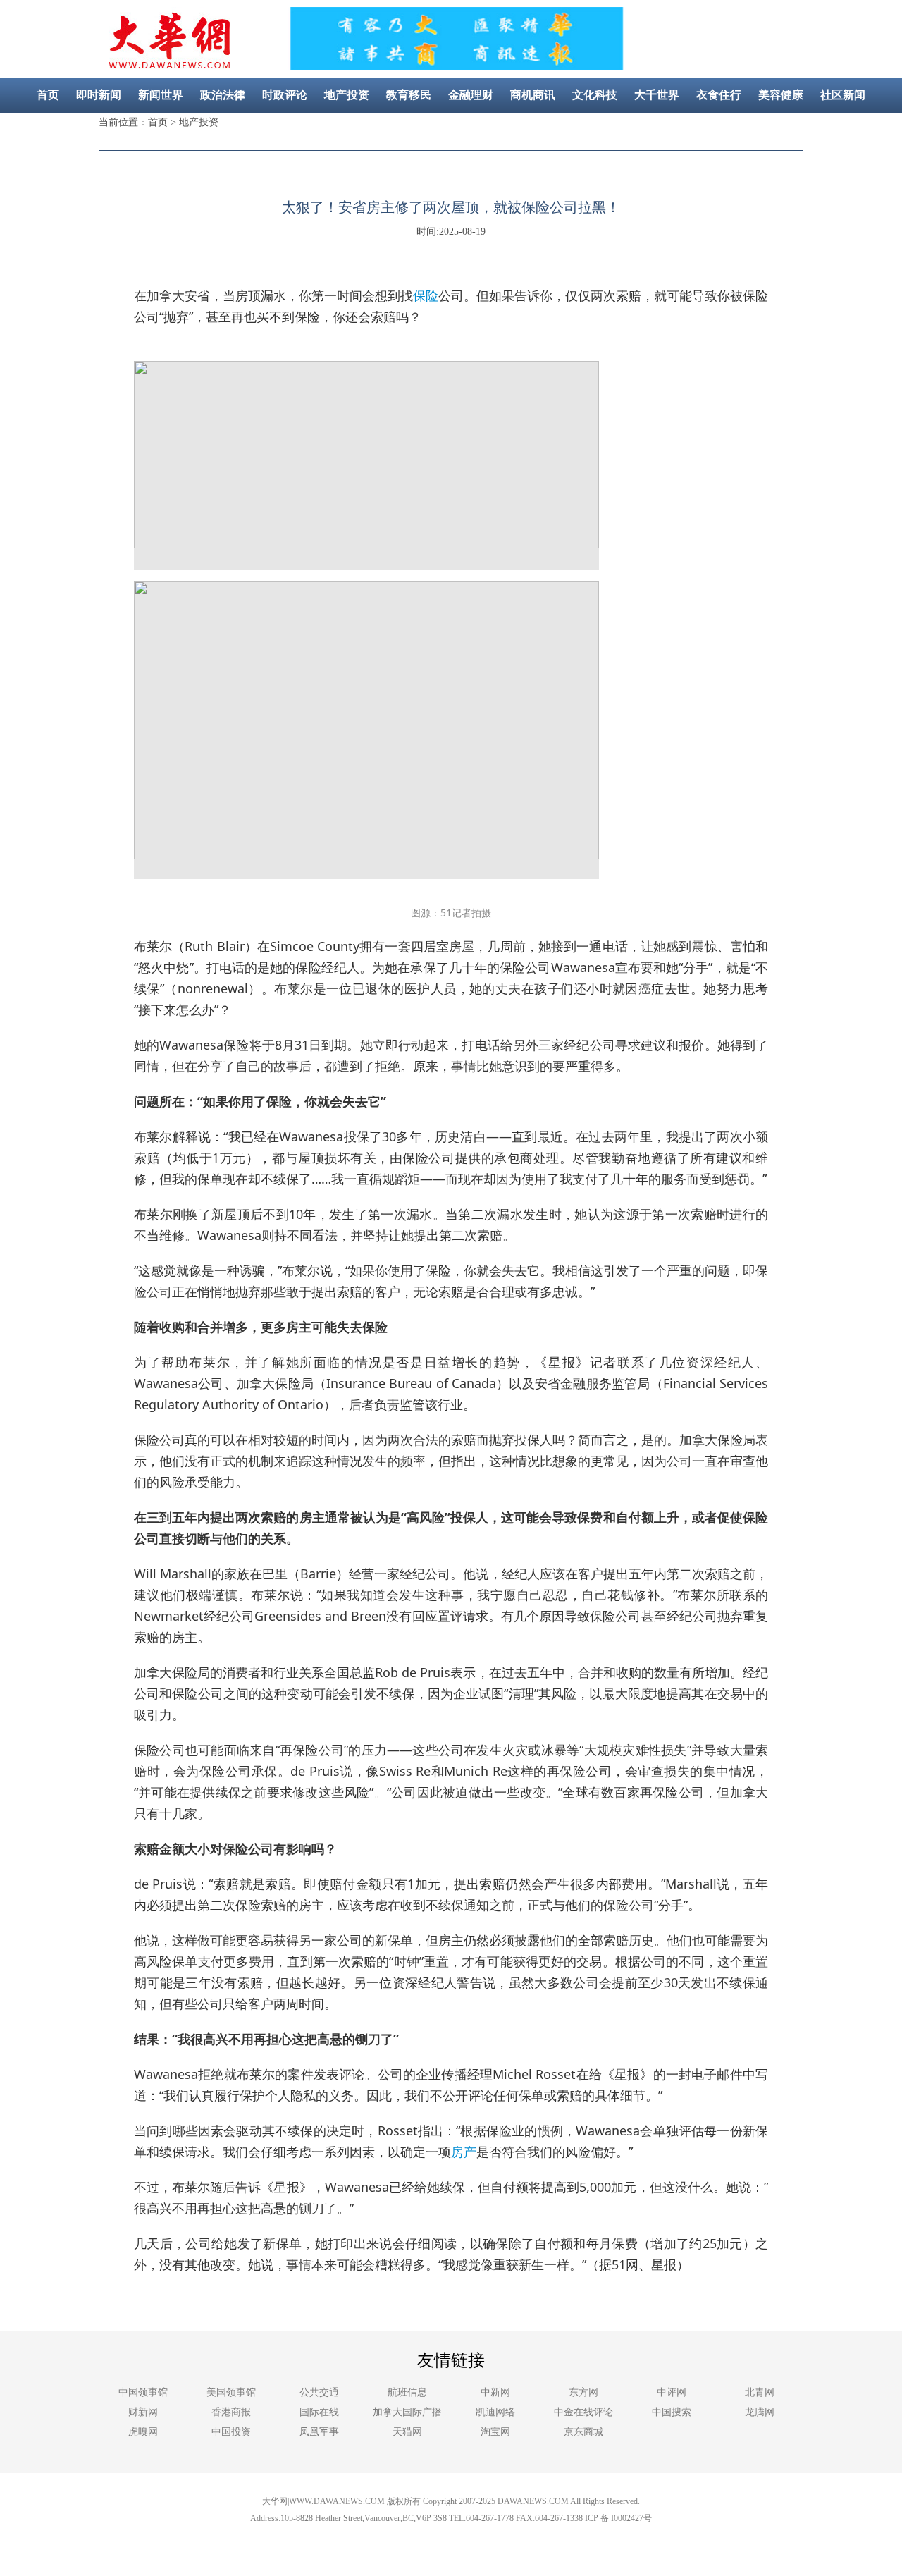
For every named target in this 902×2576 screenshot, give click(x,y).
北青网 (760, 2392)
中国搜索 (672, 2412)
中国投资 (231, 2432)
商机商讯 (533, 95)
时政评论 (285, 95)
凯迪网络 (495, 2412)
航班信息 (407, 2392)
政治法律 (223, 95)
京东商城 (583, 2432)
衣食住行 (719, 95)
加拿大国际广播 (407, 2412)
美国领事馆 (231, 2392)
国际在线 (319, 2412)
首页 (48, 95)
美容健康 (781, 95)
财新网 (143, 2412)
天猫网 (407, 2432)
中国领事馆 (143, 2392)
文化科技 (595, 95)
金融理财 (471, 95)
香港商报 (231, 2412)
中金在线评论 (583, 2412)
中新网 (495, 2392)
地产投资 (347, 95)
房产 (464, 2152)
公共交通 (319, 2392)
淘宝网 (495, 2432)
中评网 (672, 2392)
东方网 (583, 2392)
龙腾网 (760, 2412)
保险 (426, 295)
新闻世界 (161, 95)
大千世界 (657, 95)
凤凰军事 (319, 2432)
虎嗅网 (143, 2432)
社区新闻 (843, 95)
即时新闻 (99, 95)
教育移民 (409, 95)
